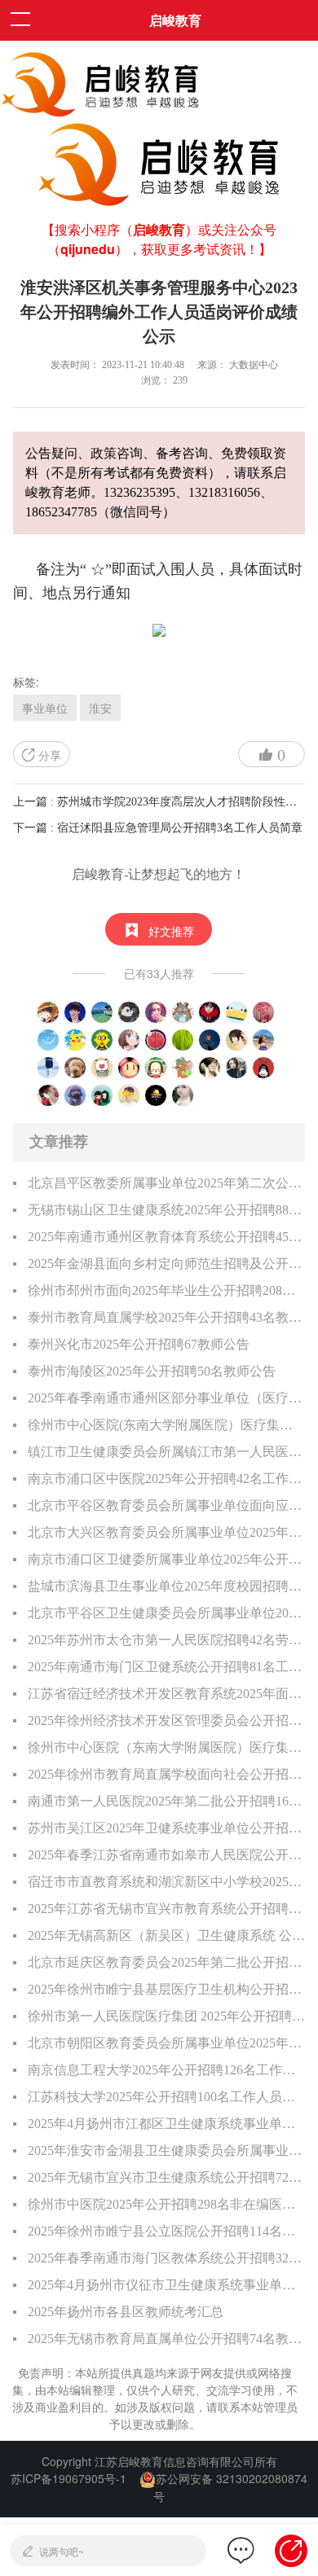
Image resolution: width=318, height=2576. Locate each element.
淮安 (100, 708)
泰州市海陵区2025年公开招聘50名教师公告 (152, 1371)
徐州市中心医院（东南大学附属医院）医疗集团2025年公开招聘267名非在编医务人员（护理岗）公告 (167, 1747)
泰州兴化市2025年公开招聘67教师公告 (139, 1344)
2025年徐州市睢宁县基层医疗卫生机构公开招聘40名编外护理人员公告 (167, 1989)
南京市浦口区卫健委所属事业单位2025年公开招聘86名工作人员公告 (167, 1559)
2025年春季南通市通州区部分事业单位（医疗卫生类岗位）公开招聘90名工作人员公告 (167, 1398)
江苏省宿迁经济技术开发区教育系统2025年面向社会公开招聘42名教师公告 (167, 1694)
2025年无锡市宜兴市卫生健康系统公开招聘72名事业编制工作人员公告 (167, 2177)
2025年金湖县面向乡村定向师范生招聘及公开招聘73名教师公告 (167, 1264)
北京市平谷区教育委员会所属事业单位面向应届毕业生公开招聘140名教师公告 (167, 1505)
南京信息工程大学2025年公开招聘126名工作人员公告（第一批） (167, 2070)
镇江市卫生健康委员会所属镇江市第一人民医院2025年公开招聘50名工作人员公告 (167, 1452)
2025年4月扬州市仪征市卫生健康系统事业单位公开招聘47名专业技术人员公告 (167, 2285)
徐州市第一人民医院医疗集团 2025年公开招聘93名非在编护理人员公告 (167, 2016)
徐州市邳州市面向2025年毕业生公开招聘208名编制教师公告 (167, 1290)
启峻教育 (175, 20)
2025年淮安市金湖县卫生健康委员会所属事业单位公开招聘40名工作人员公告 (167, 2150)
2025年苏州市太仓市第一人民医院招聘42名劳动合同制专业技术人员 (167, 1640)
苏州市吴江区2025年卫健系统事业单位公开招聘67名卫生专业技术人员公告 (167, 1828)
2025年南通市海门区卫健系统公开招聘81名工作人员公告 (167, 1667)
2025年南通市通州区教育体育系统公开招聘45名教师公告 (167, 1237)
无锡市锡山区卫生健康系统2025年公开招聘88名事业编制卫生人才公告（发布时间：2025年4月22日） (167, 1210)
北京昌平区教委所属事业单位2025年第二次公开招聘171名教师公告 (167, 1183)
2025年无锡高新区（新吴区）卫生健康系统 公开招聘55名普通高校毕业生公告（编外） (167, 1935)
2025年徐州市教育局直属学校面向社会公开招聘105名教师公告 (167, 1774)
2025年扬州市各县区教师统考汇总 (126, 2312)
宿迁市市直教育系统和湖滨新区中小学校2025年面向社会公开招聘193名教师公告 (167, 1882)
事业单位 (45, 708)
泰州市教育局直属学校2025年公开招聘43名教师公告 (167, 1317)
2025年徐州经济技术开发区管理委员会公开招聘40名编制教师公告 (167, 1720)
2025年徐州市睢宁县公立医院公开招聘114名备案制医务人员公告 (167, 2231)
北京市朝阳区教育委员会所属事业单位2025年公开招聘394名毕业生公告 (167, 2043)
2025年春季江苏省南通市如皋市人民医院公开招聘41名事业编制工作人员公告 (167, 1855)
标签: (26, 682)
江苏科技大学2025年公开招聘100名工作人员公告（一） (167, 2097)
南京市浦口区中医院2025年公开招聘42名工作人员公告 (167, 1479)
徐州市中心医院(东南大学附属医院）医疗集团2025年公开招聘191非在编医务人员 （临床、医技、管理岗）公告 (167, 1425)
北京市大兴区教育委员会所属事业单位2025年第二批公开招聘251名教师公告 (167, 1532)
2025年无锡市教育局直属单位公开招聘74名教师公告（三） (167, 2339)
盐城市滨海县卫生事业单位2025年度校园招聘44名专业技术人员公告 (167, 1586)
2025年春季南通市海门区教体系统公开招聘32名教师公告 (167, 2258)
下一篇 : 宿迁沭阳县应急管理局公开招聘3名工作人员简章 (158, 828)
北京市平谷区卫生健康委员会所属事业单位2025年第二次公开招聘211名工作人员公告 (167, 1613)
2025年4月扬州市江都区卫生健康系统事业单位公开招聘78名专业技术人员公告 (167, 2124)
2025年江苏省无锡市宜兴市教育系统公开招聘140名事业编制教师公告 (167, 1909)
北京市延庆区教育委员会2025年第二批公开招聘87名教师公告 (167, 1962)
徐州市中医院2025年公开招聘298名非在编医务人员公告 (167, 2204)
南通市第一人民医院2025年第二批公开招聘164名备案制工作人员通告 (167, 1801)
